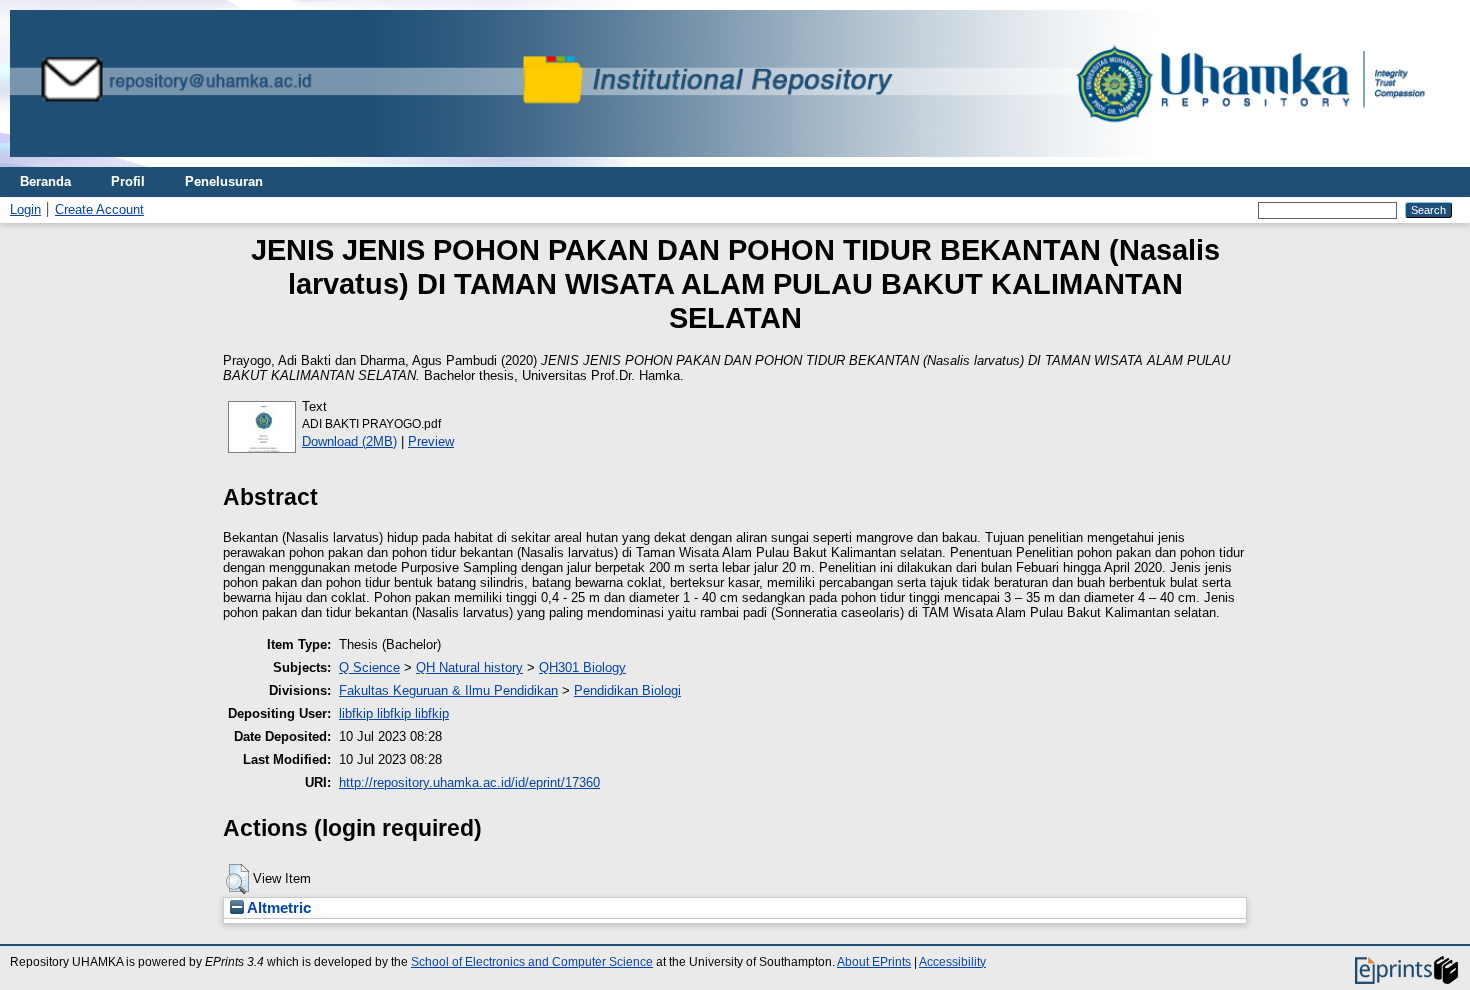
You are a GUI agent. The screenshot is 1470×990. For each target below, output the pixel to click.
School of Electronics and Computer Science (532, 962)
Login (25, 209)
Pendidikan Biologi (627, 690)
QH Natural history (469, 667)
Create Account (99, 209)
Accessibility (952, 962)
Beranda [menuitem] (45, 181)
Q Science (369, 667)
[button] (237, 879)
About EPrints (874, 962)
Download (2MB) (349, 441)
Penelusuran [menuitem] (224, 181)
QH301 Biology (582, 667)
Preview (431, 441)
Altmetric (277, 908)
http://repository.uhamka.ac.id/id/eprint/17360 (469, 782)
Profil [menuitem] (128, 181)
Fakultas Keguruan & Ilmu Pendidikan (448, 690)
